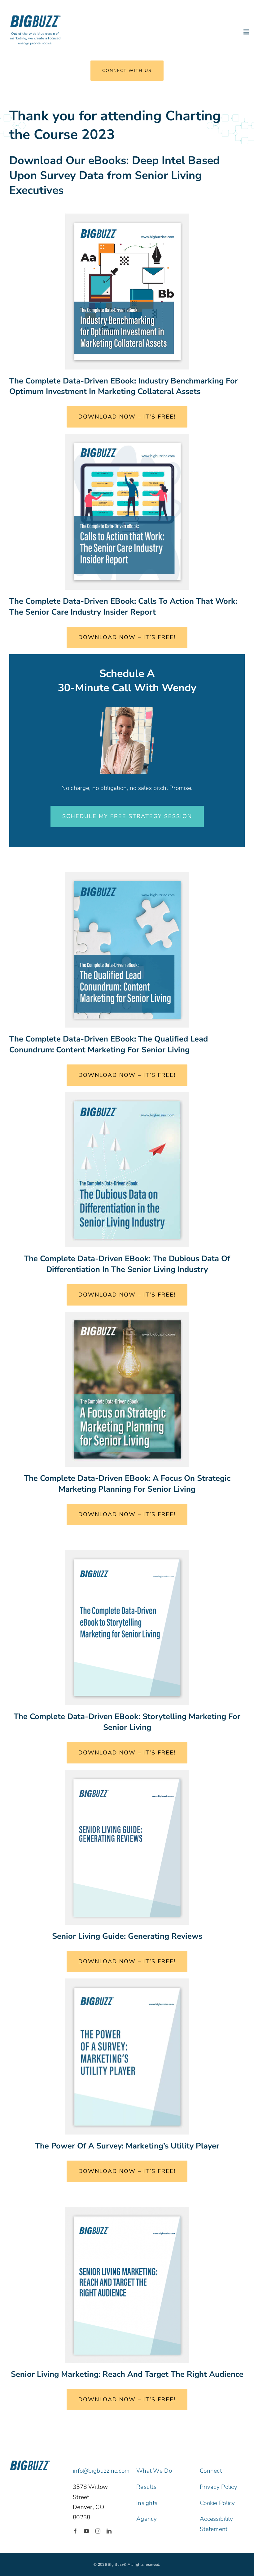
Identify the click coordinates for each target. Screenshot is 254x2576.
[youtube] (86, 2531)
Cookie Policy (217, 2503)
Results (146, 2487)
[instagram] (98, 2531)
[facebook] (75, 2531)
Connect (211, 2471)
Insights (147, 2503)
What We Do (154, 2471)
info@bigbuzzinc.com (101, 2471)
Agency (147, 2519)
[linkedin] (109, 2531)
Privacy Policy (219, 2487)
